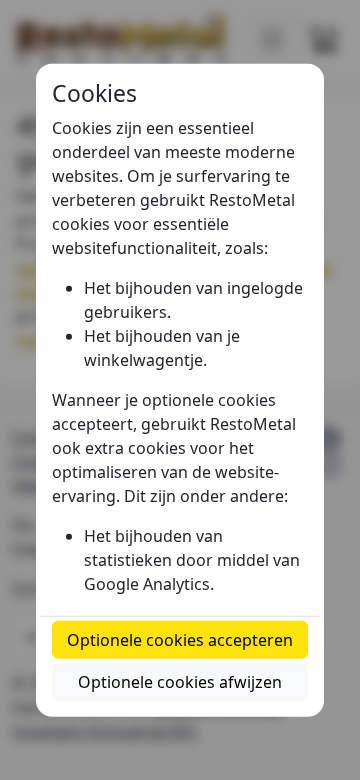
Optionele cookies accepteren (180, 639)
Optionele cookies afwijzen (180, 681)
